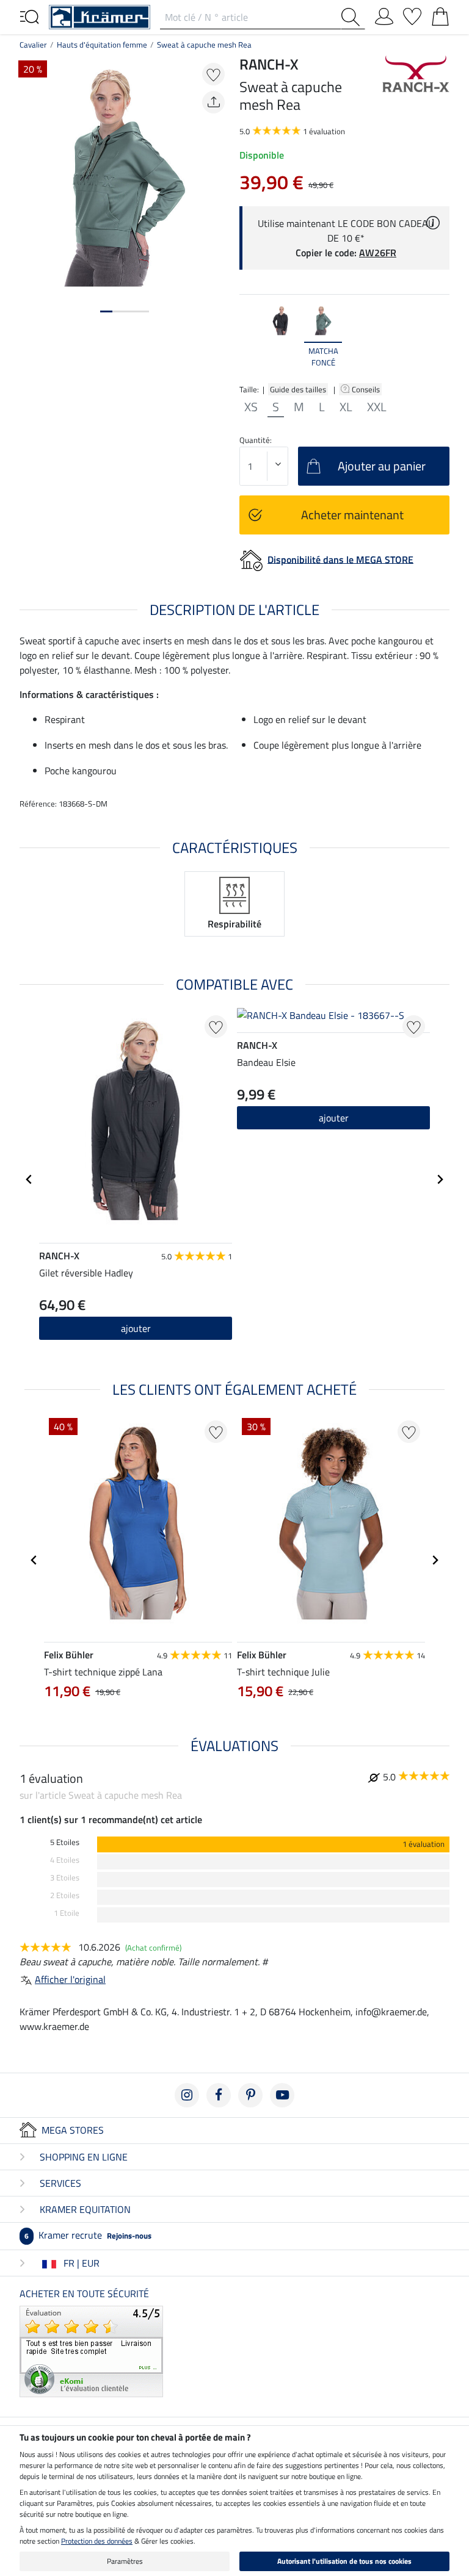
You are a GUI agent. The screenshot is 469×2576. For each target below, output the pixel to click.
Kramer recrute (88, 2235)
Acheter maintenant (352, 515)
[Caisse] (440, 14)
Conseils (367, 389)
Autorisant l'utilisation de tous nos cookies (344, 2561)
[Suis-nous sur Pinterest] (250, 2095)
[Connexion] (384, 14)
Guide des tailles (298, 389)
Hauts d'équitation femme (102, 45)
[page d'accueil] (100, 16)
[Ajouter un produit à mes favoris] (213, 74)
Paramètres (125, 2561)
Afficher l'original (70, 1979)
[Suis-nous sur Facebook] (219, 2095)
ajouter (136, 1328)
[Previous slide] (249, 337)
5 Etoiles (65, 1842)
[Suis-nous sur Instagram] (187, 2095)
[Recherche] (353, 17)
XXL (377, 407)
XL (346, 407)
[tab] (106, 311)
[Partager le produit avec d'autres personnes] (213, 102)
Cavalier (33, 45)
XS (251, 407)
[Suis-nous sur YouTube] (282, 2095)
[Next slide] (440, 337)
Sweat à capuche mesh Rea (204, 45)
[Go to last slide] (29, 1179)
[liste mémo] (412, 14)
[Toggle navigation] (29, 16)
